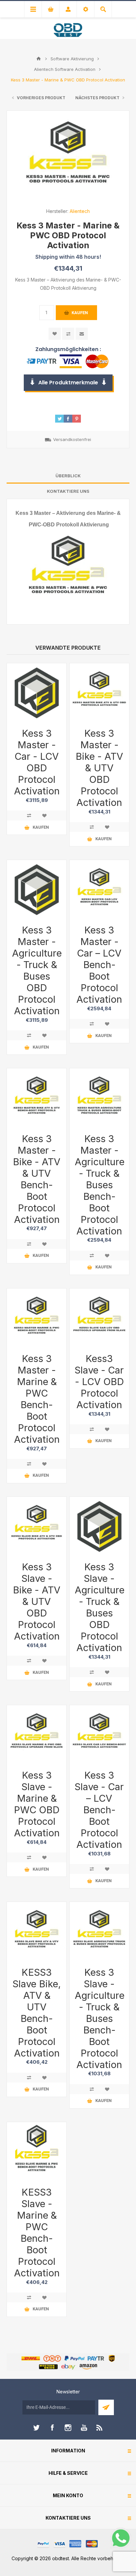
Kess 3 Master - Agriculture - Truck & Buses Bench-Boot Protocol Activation (99, 1185)
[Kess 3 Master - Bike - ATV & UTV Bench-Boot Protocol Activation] (37, 1098)
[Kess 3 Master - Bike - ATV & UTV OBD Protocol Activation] (99, 693)
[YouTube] (84, 2428)
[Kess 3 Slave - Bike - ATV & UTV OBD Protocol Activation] (37, 1526)
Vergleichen (68, 334)
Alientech (80, 211)
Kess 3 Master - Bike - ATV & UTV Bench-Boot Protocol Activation (37, 1179)
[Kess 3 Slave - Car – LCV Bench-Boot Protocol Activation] (99, 1735)
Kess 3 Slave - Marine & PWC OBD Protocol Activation (37, 1804)
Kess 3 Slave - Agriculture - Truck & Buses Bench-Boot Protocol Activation (99, 2018)
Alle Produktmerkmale (68, 383)
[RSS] (100, 2428)
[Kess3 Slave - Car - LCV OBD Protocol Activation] (99, 1318)
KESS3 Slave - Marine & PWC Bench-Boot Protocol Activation (37, 2233)
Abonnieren (106, 2407)
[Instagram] (68, 2428)
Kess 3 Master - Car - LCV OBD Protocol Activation (37, 762)
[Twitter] (36, 2428)
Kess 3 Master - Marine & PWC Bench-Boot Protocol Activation (37, 1399)
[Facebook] (52, 2428)
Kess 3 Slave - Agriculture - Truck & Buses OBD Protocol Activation (99, 1607)
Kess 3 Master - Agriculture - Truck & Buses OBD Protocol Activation (37, 970)
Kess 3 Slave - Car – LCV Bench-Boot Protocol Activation (99, 1810)
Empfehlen (82, 334)
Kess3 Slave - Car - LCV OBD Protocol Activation (99, 1382)
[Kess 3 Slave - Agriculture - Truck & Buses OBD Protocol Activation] (99, 1526)
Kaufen (80, 313)
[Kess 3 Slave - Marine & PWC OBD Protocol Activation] (37, 1735)
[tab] (68, 476)
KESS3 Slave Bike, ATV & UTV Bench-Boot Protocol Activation (37, 2013)
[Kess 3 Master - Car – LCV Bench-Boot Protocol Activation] (99, 890)
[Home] (39, 59)
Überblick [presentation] (68, 476)
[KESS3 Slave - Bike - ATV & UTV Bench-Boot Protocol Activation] (37, 1932)
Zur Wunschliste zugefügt (55, 334)
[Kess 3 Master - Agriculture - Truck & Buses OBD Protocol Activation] (37, 890)
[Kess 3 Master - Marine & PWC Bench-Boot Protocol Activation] (37, 1318)
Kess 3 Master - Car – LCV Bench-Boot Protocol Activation (99, 965)
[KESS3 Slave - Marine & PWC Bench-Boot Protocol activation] (37, 2152)
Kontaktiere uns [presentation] (68, 491)
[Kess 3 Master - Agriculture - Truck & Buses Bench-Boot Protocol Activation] (99, 1098)
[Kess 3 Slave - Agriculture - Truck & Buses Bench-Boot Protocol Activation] (99, 1932)
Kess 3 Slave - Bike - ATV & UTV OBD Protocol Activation (37, 1601)
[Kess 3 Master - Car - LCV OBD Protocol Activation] (37, 693)
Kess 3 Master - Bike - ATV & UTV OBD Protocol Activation (99, 768)
